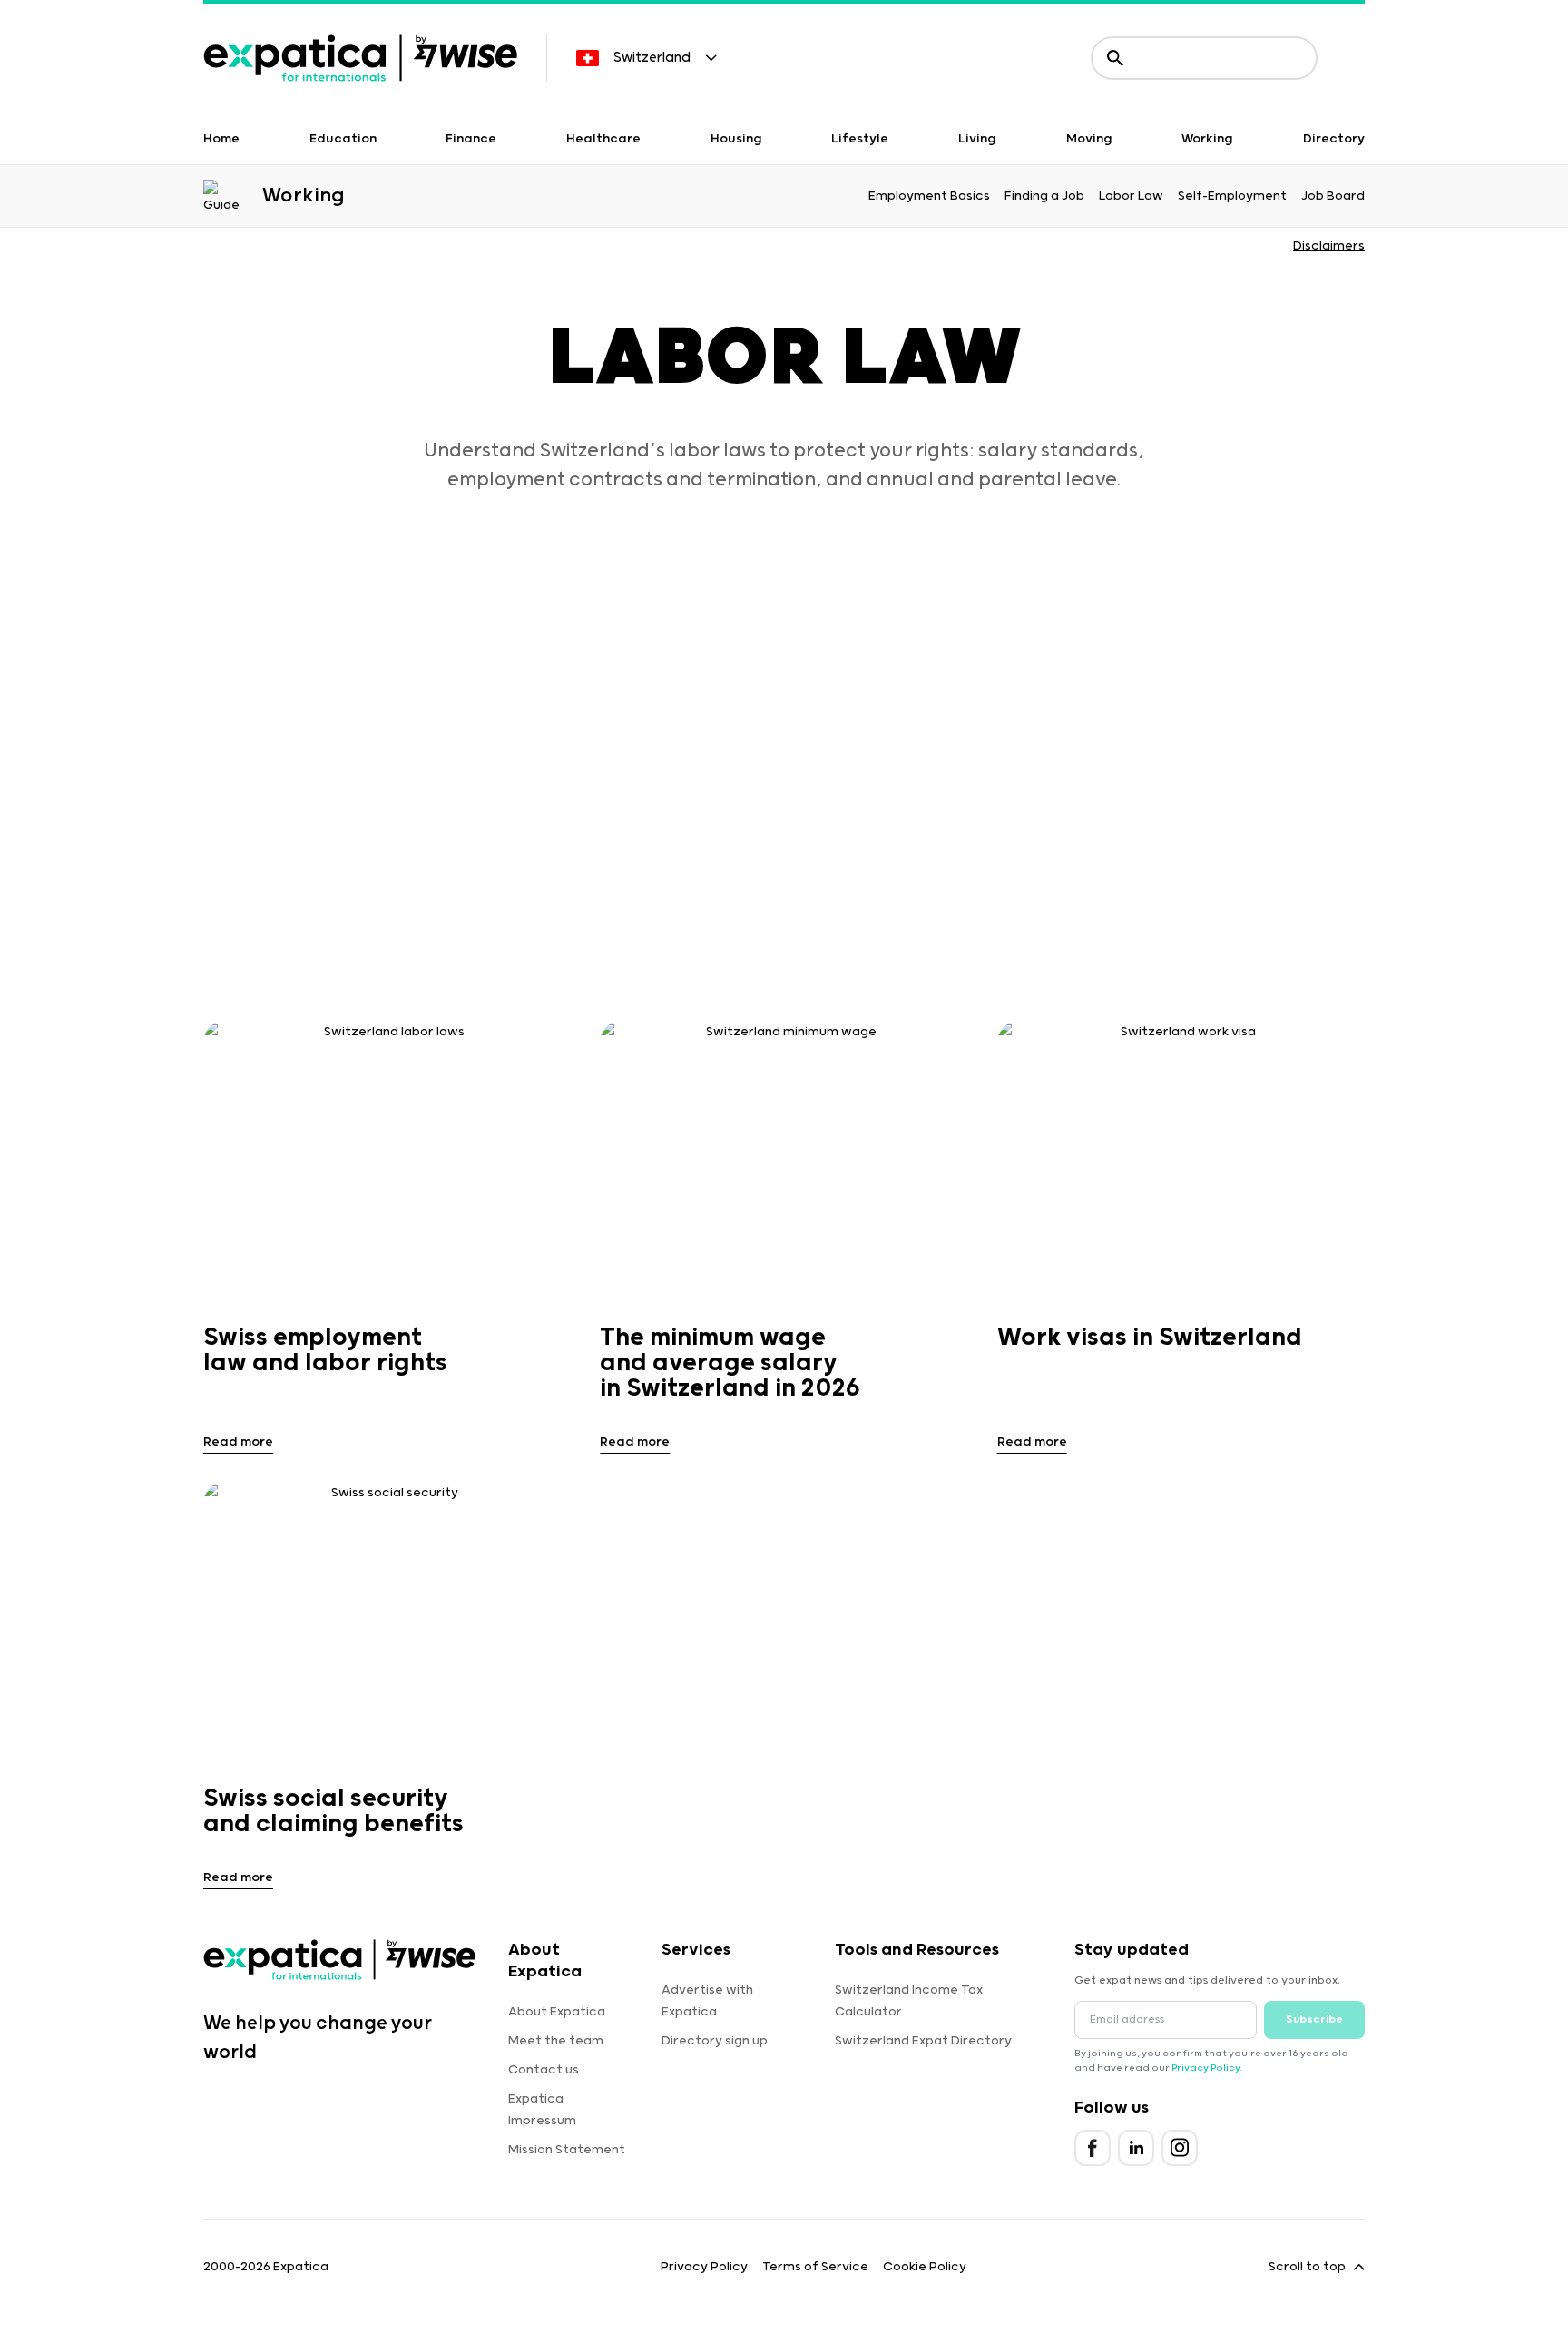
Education (343, 139)
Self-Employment (1232, 196)
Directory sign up (715, 2041)
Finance (471, 139)
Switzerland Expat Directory (923, 2041)
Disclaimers (1329, 246)
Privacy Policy (1205, 2068)
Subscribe (1314, 2019)
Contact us (544, 2070)
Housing (736, 139)
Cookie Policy (925, 2267)
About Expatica (557, 2012)
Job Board (1333, 196)
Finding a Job (1044, 196)
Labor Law (1131, 196)
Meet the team (556, 2041)
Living (977, 139)
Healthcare (603, 139)
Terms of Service (815, 2267)
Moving (1089, 139)
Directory (1334, 139)
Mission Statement (567, 2150)
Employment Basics (929, 196)
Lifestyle (860, 139)
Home (221, 139)
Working (1207, 139)
